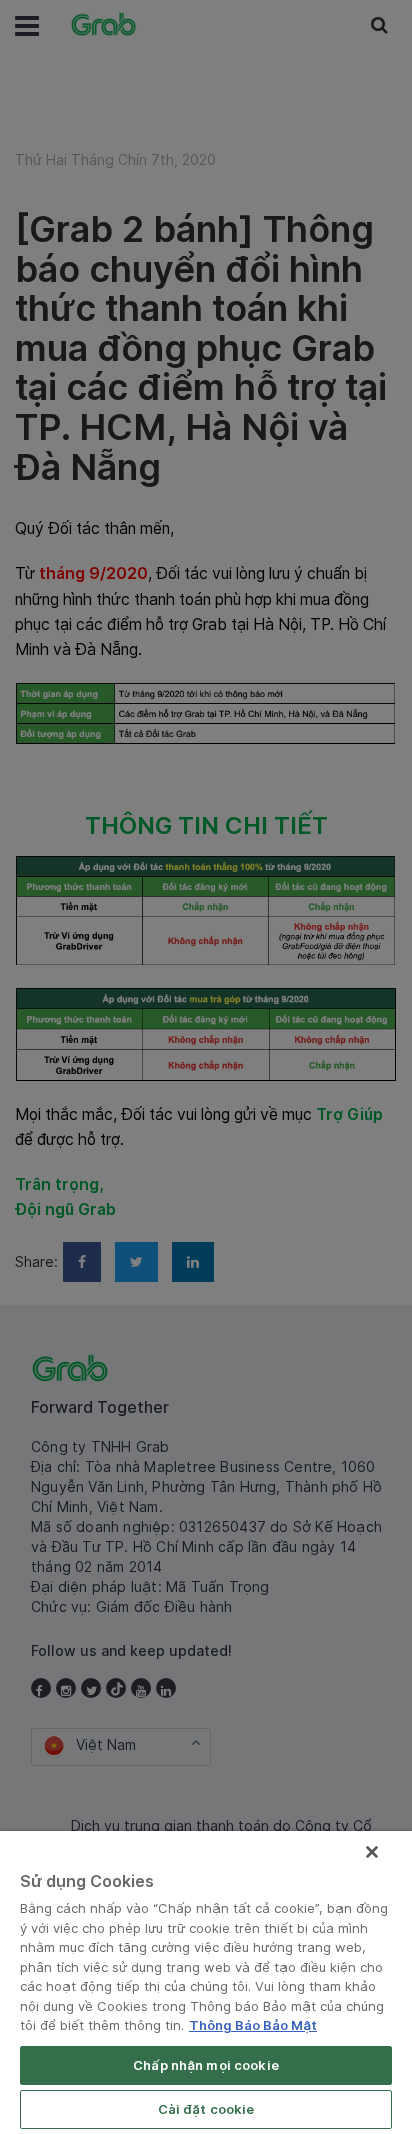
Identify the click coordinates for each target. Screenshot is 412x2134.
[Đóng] (372, 1852)
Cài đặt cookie (206, 2109)
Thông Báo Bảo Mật (253, 2025)
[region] (206, 1982)
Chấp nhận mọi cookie (206, 2065)
